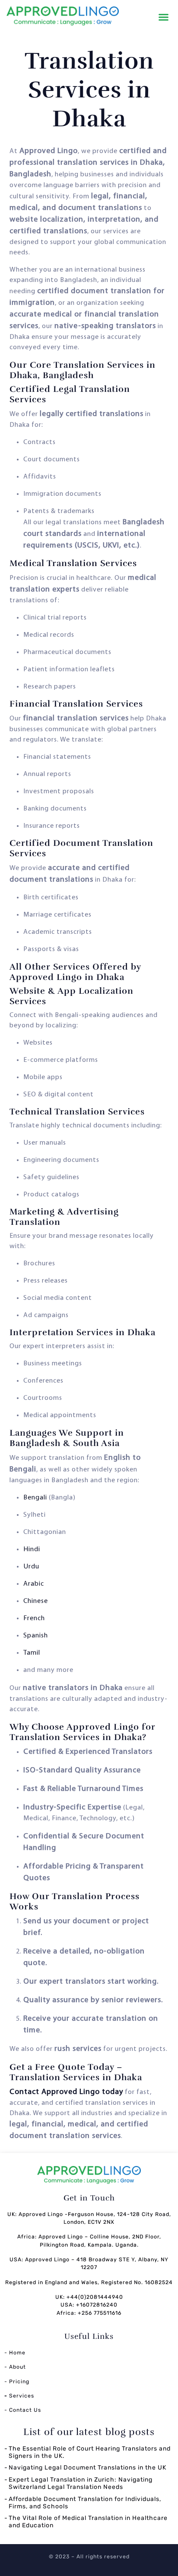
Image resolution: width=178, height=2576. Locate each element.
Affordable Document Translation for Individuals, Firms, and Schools (85, 2503)
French (34, 1618)
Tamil (32, 1653)
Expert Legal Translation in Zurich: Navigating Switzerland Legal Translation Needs (81, 2483)
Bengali (35, 1498)
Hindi (32, 1549)
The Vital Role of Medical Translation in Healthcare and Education (88, 2522)
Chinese (36, 1601)
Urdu (31, 1567)
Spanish (36, 1636)
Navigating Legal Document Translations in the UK (87, 2468)
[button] (164, 17)
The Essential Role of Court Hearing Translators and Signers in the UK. (90, 2452)
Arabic (34, 1584)
